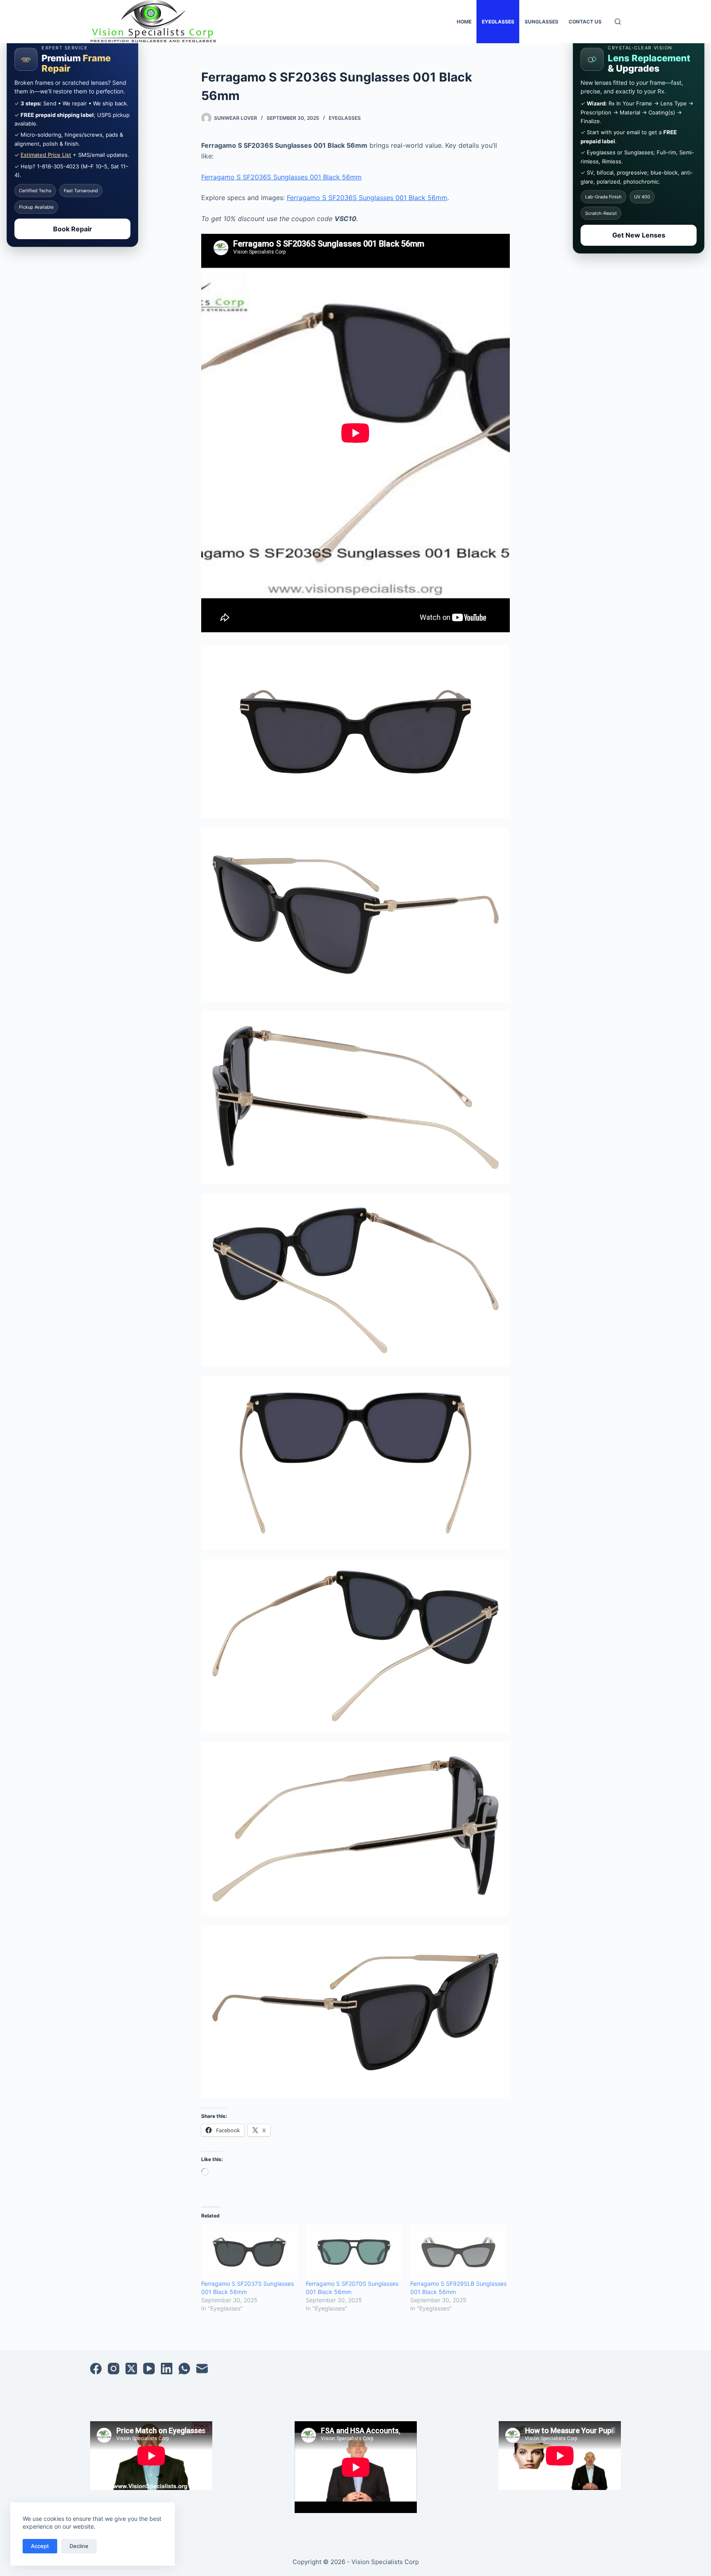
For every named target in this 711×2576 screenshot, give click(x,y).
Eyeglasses (498, 22)
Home (464, 22)
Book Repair (73, 229)
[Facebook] (96, 2369)
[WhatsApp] (184, 2369)
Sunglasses (541, 22)
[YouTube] (149, 2369)
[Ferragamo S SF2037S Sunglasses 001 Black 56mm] (249, 2252)
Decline (79, 2546)
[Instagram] (114, 2369)
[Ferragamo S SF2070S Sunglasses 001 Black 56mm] (354, 2252)
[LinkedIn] (167, 2369)
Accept (40, 2546)
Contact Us (585, 22)
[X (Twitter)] (131, 2369)
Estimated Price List (46, 155)
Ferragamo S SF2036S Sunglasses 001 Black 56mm (281, 177)
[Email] (202, 2369)
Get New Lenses (639, 235)
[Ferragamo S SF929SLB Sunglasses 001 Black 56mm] (458, 2252)
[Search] (618, 22)
